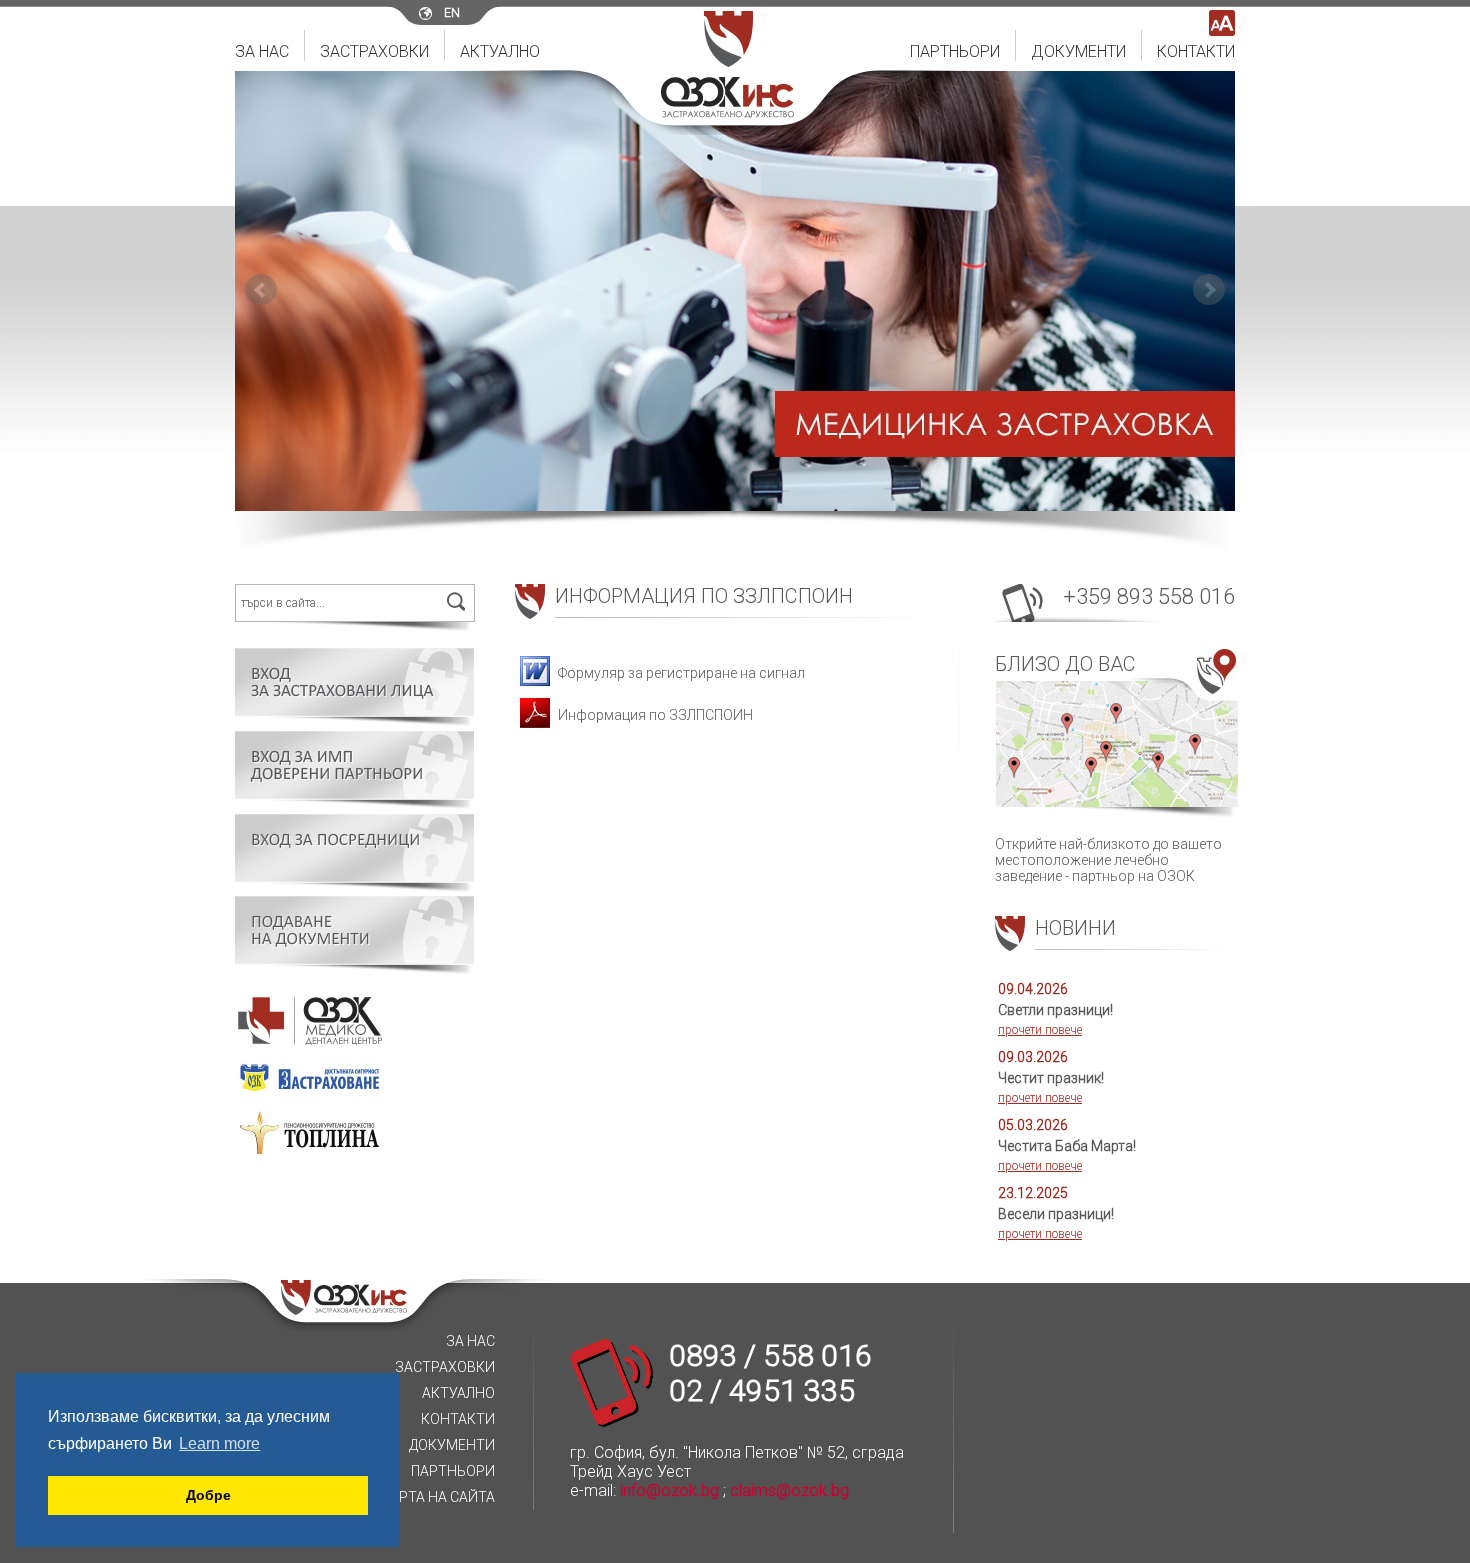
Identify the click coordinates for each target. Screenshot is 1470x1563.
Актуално (500, 51)
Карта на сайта (438, 1497)
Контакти (1196, 51)
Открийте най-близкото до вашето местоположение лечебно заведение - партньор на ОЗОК (1108, 768)
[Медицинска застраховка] (735, 291)
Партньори (955, 51)
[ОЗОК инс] (727, 113)
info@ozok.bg (669, 1490)
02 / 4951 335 (762, 1390)
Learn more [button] (219, 1443)
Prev (261, 290)
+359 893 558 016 (1149, 596)
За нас (262, 51)
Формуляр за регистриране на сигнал (680, 673)
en (452, 13)
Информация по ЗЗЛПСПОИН (654, 715)
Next (1209, 290)
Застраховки (374, 51)
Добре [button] (208, 1495)
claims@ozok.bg (789, 1490)
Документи (1078, 51)
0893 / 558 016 (770, 1355)
